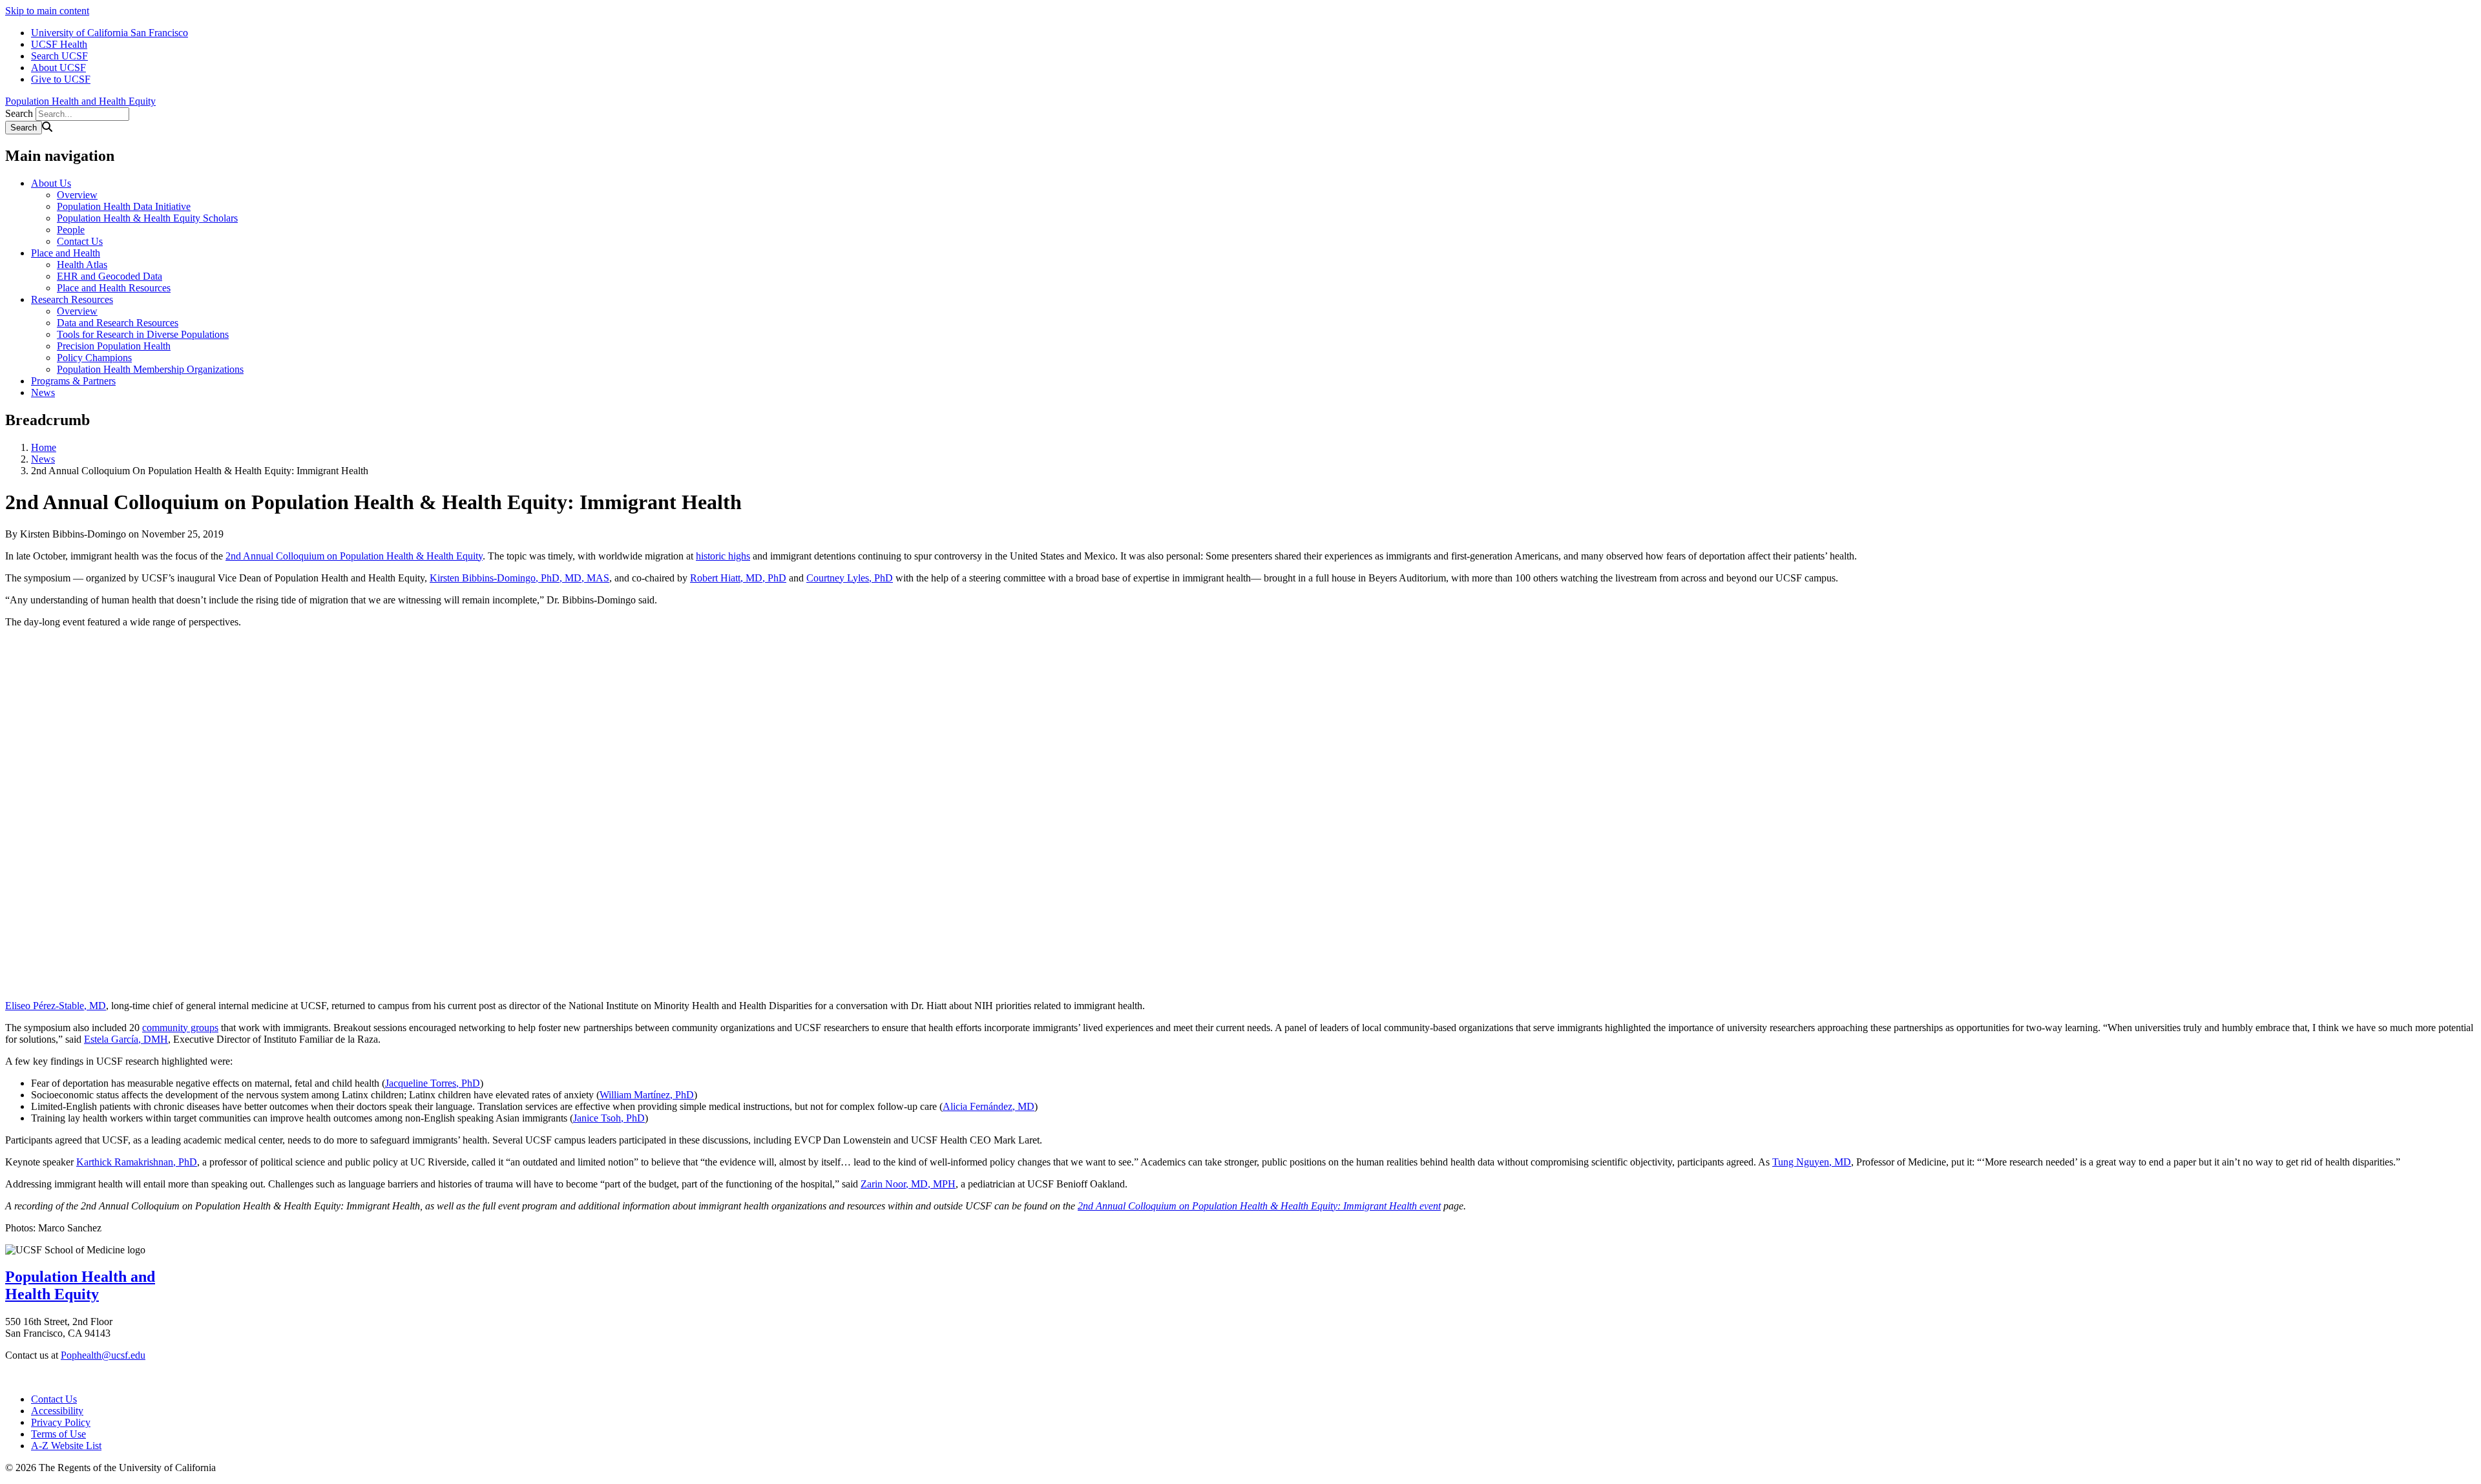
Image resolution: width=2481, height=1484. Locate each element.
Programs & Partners (73, 381)
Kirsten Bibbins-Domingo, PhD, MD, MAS (519, 578)
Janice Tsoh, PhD (609, 1118)
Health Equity (52, 1294)
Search (19, 113)
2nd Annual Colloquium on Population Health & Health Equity (354, 556)
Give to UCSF (61, 79)
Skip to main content (47, 11)
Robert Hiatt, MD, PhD (738, 578)
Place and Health (66, 253)
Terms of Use (58, 1434)
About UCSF (58, 68)
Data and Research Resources (118, 323)
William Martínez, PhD (647, 1095)
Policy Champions (94, 358)
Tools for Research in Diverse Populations (143, 334)
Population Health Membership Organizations (150, 369)
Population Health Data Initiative (124, 206)
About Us (51, 183)
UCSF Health (59, 44)
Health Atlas (82, 265)
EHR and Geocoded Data (110, 276)
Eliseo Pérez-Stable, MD (56, 1006)
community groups (180, 1028)
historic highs (723, 556)
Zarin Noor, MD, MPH (908, 1184)
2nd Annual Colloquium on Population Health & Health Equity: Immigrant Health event (1259, 1206)
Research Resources (72, 299)
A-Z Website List (66, 1446)
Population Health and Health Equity (80, 101)
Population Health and (80, 1277)
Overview (77, 195)
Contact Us (80, 241)
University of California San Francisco (110, 33)
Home (44, 447)
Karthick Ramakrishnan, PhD (137, 1162)
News (43, 392)
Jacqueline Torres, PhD (433, 1083)
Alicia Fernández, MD (989, 1106)
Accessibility (57, 1411)
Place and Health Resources (114, 288)
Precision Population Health (114, 346)
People (71, 230)
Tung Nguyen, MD (1812, 1162)
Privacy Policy (61, 1422)
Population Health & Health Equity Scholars (147, 218)
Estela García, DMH (126, 1039)
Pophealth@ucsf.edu (103, 1355)
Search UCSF (59, 56)
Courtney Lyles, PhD (850, 578)
